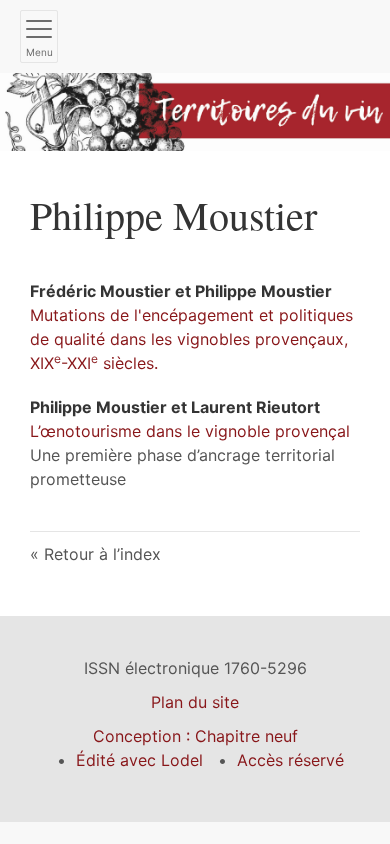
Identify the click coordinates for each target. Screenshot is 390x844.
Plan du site (195, 702)
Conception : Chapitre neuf (195, 736)
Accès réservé (290, 760)
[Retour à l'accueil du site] (195, 110)
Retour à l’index (102, 554)
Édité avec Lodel (139, 760)
